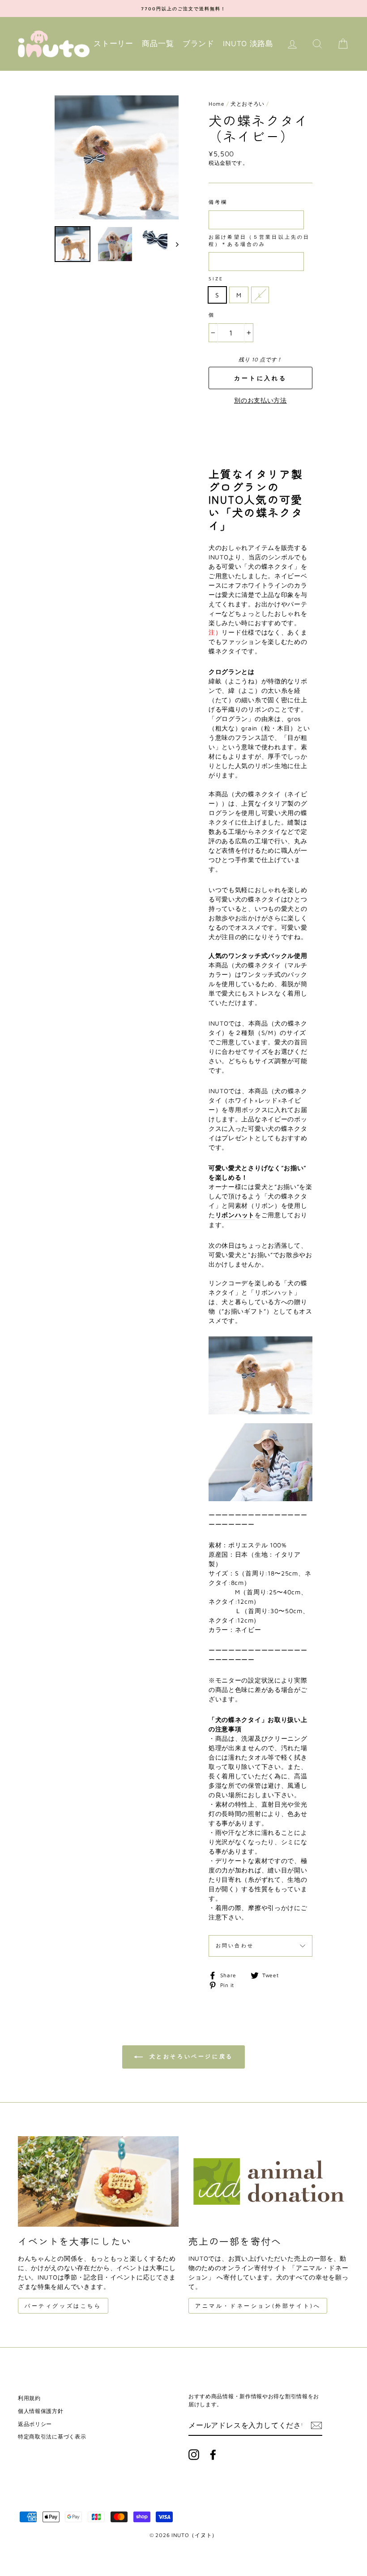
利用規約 (29, 2398)
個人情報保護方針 (41, 2411)
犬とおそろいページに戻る (190, 2056)
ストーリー (113, 43)
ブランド (198, 43)
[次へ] (173, 244)
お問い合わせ (235, 1945)
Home (217, 104)
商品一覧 (158, 43)
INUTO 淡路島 (248, 43)
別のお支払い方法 (260, 400)
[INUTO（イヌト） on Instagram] (194, 2455)
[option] (183, 9)
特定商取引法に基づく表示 (52, 2436)
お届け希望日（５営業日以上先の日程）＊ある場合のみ (259, 240)
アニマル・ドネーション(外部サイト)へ (258, 2306)
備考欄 (218, 202)
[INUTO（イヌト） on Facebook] (213, 2455)
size (216, 279)
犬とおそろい (248, 104)
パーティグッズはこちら (63, 2306)
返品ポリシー (35, 2424)
